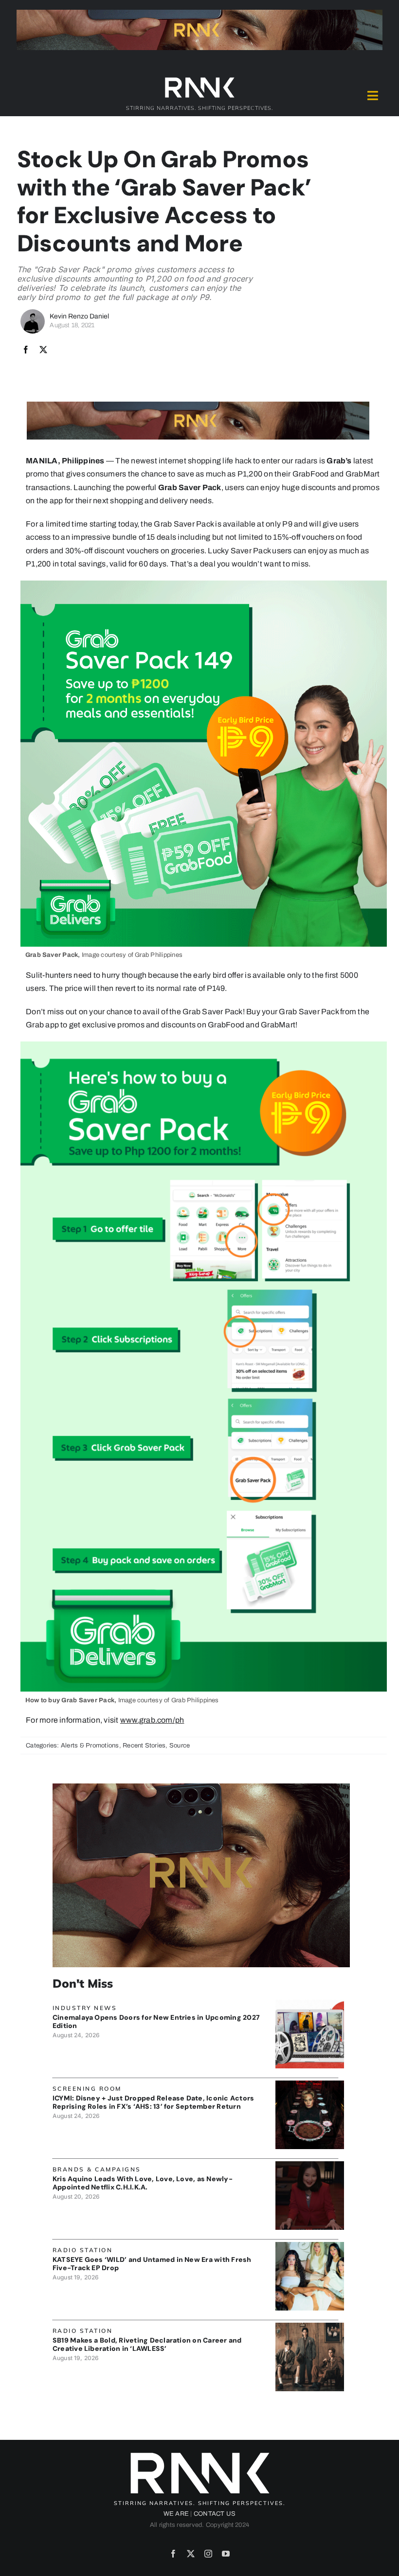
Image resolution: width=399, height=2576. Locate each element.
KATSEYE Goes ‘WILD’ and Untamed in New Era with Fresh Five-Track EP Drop (152, 2264)
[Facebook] (26, 350)
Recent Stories (144, 1746)
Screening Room (87, 2089)
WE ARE (176, 2514)
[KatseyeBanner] (310, 2246)
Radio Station (83, 2250)
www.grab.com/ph (152, 1720)
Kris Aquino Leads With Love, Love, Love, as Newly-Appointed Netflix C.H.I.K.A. (143, 2183)
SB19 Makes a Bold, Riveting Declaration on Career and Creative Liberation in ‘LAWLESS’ (147, 2344)
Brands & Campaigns (97, 2169)
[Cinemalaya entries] (310, 2003)
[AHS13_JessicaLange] (310, 2084)
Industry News (85, 2008)
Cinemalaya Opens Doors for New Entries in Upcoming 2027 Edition (156, 2021)
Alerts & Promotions (90, 1746)
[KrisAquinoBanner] (310, 2165)
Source (180, 1746)
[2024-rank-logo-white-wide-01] (199, 79)
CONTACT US (215, 2514)
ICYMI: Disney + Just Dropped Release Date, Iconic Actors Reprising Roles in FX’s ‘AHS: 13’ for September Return (153, 2102)
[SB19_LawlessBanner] (310, 2326)
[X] (43, 350)
